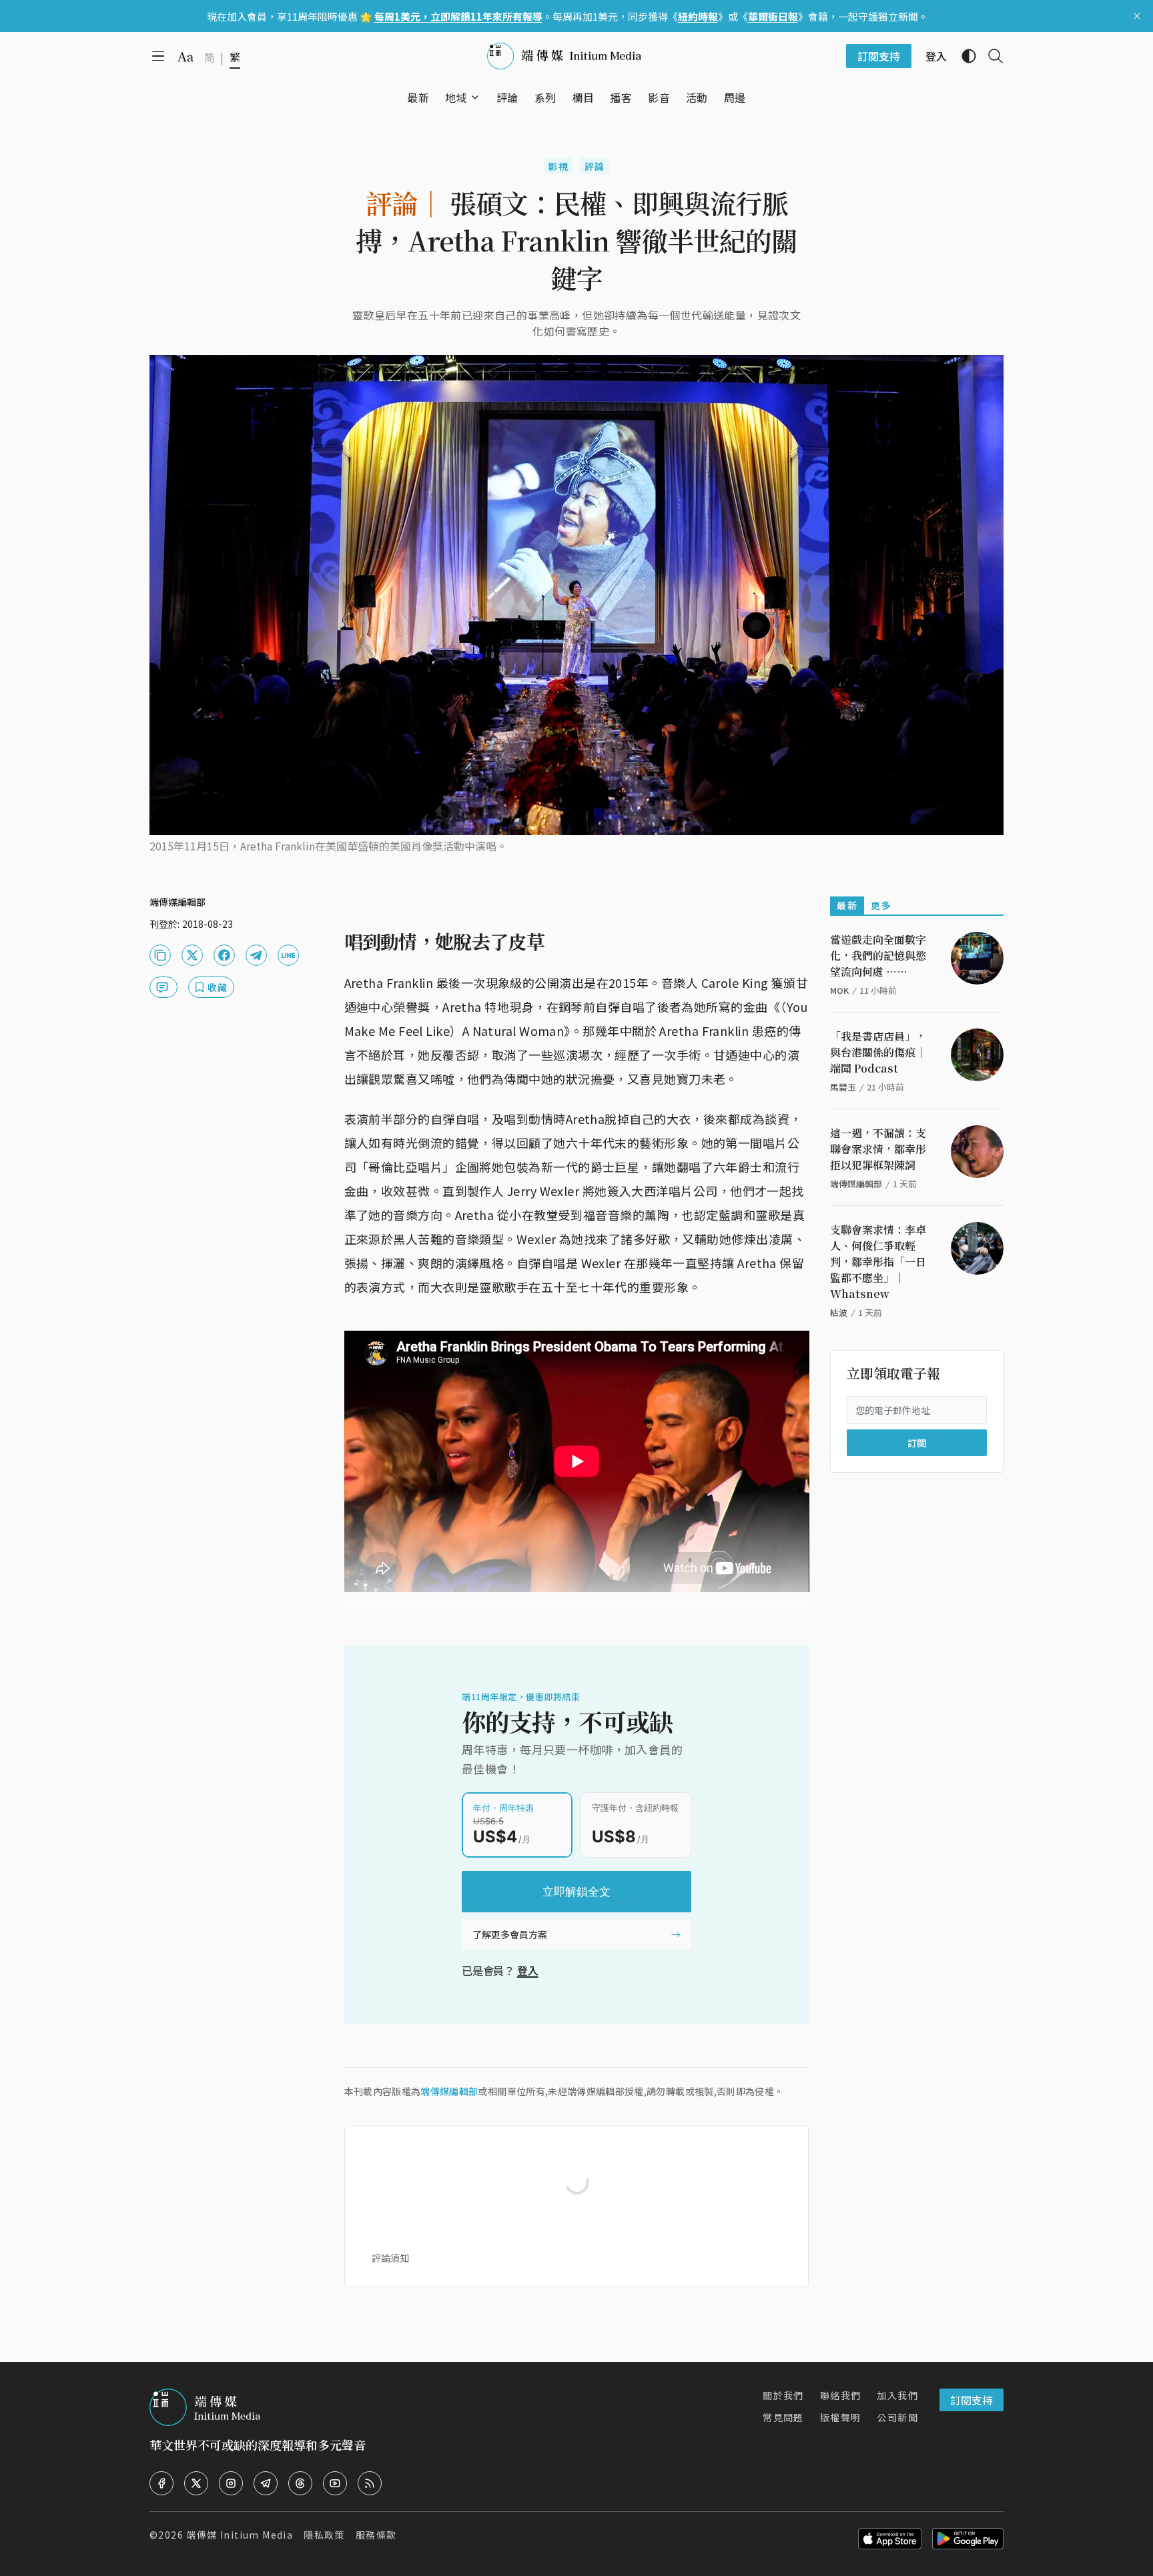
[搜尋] (990, 56)
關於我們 (783, 2395)
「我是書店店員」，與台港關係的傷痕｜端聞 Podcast (878, 1052)
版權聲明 (841, 2417)
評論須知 (390, 2258)
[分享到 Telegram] (256, 955)
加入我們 (897, 2395)
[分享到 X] (192, 955)
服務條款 (376, 2535)
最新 (847, 905)
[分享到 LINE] (288, 955)
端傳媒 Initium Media (240, 2535)
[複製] (160, 955)
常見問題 (783, 2417)
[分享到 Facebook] (224, 955)
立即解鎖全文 (576, 1892)
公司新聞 (897, 2417)
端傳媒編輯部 (449, 2091)
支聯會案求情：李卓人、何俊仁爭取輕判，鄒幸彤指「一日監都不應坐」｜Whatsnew (878, 1262)
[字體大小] (185, 57)
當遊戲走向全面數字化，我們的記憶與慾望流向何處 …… (878, 955)
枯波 (839, 1312)
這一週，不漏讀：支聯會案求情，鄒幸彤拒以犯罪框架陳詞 (878, 1149)
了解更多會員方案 (510, 1934)
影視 (558, 166)
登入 (528, 1970)
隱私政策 (324, 2535)
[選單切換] (475, 97)
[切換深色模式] (964, 56)
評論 (595, 166)
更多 (881, 905)
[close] (1137, 16)
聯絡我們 (841, 2395)
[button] (456, 97)
